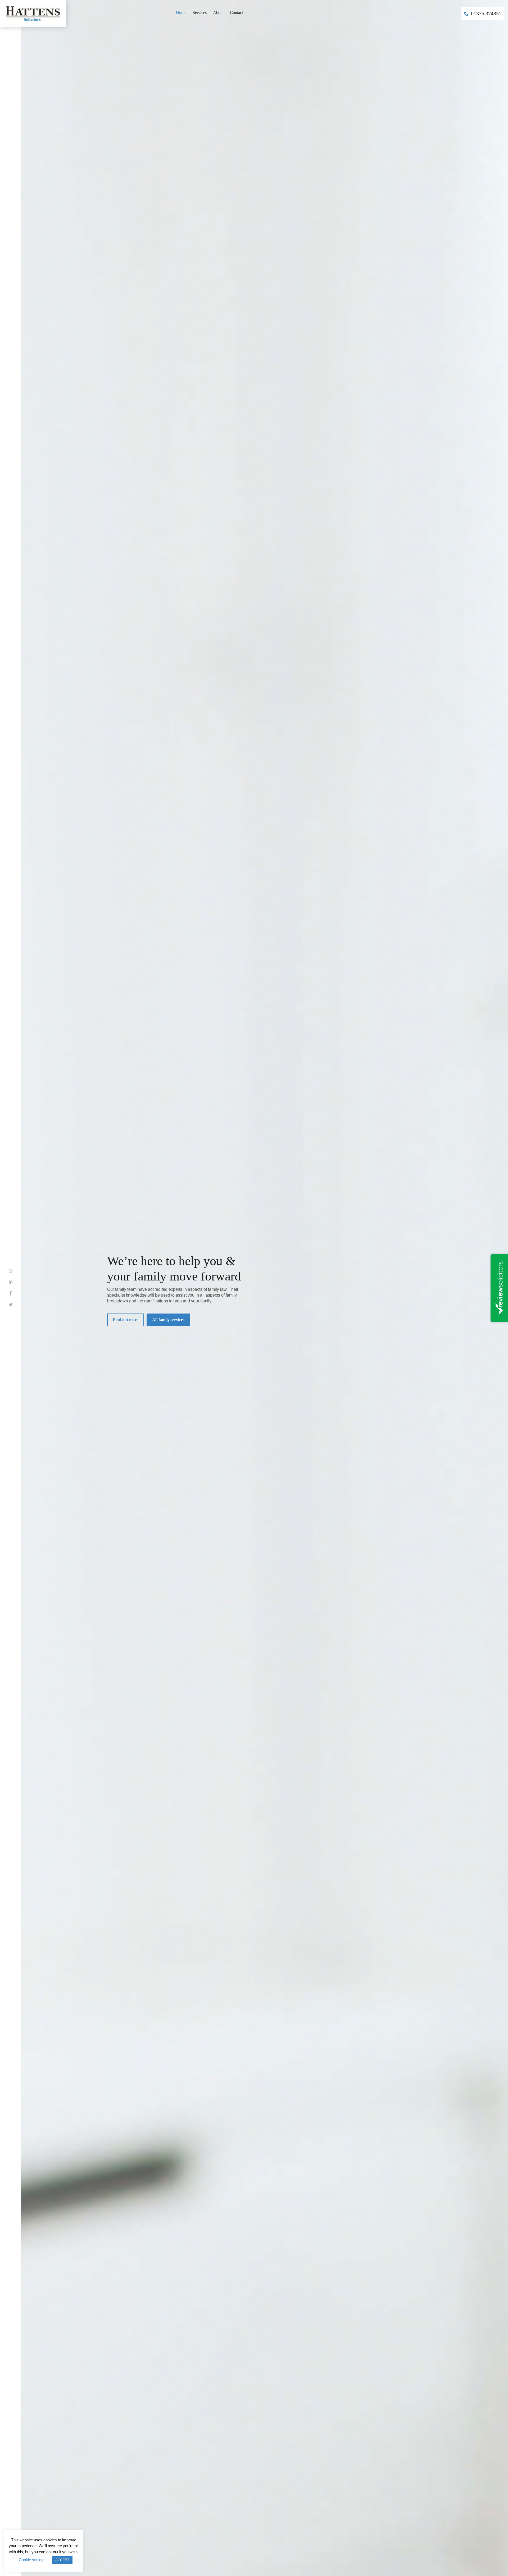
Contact (236, 13)
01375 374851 (486, 13)
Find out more (126, 1320)
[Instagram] (11, 1271)
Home (181, 13)
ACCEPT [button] (62, 2560)
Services (200, 13)
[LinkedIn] (11, 1282)
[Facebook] (11, 1294)
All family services (168, 1320)
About (218, 13)
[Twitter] (11, 1305)
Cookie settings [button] (32, 2560)
